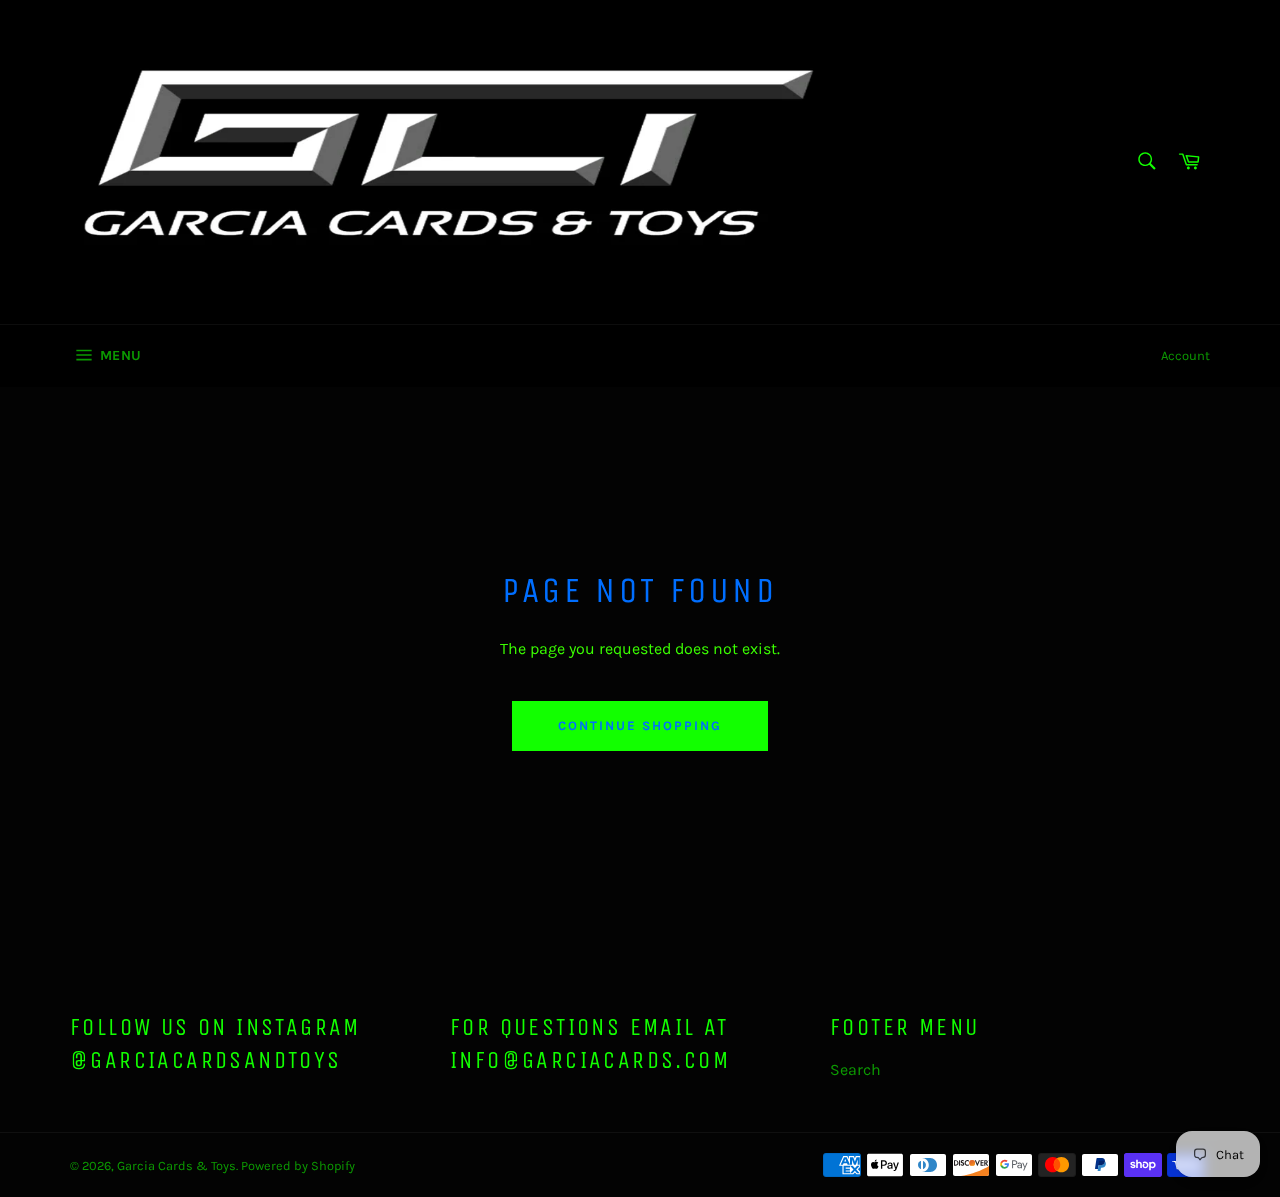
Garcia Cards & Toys (176, 1165)
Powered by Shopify (298, 1165)
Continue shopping (639, 725)
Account (1185, 355)
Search (855, 1069)
